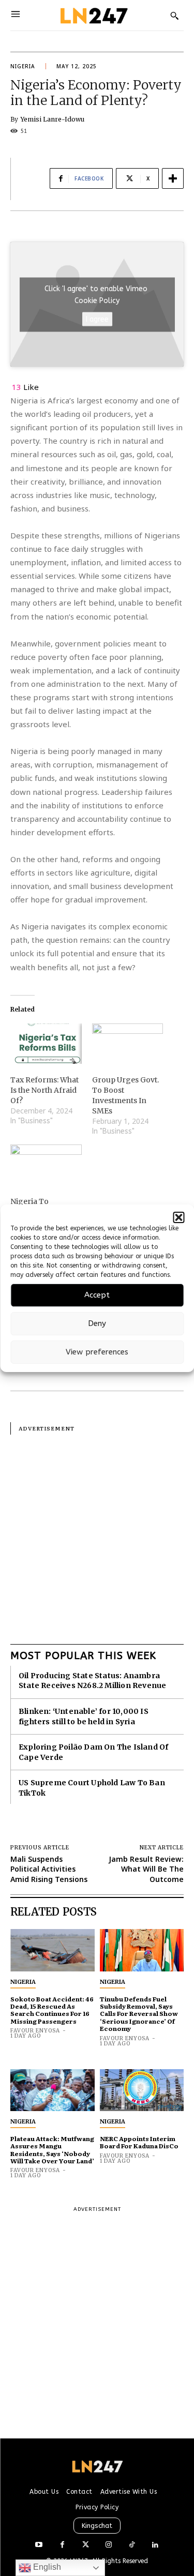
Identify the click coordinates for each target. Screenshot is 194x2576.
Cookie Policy (97, 300)
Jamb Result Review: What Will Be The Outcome (146, 1869)
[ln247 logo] (93, 15)
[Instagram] (109, 2545)
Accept (97, 1295)
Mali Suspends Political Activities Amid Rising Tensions (49, 1869)
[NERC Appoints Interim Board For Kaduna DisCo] (142, 2090)
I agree (97, 319)
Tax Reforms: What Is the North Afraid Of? (44, 1090)
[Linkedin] (155, 2545)
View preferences (97, 1352)
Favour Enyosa (35, 2031)
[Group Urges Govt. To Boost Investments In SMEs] (128, 1044)
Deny (97, 1323)
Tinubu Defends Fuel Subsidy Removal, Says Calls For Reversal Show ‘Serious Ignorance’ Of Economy (139, 2014)
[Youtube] (39, 2545)
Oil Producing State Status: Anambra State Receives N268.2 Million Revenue (92, 1681)
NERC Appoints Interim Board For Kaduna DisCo (139, 2142)
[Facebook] (62, 2545)
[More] (173, 178)
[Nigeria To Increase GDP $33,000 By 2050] (46, 1165)
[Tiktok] (132, 2545)
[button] (178, 1217)
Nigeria (23, 66)
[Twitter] (86, 2545)
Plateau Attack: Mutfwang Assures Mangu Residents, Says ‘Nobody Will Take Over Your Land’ (52, 2150)
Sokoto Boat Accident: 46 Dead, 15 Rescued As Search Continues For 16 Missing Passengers (52, 2010)
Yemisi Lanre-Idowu (53, 119)
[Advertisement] (97, 1532)
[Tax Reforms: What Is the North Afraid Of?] (46, 1044)
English (46, 2567)
